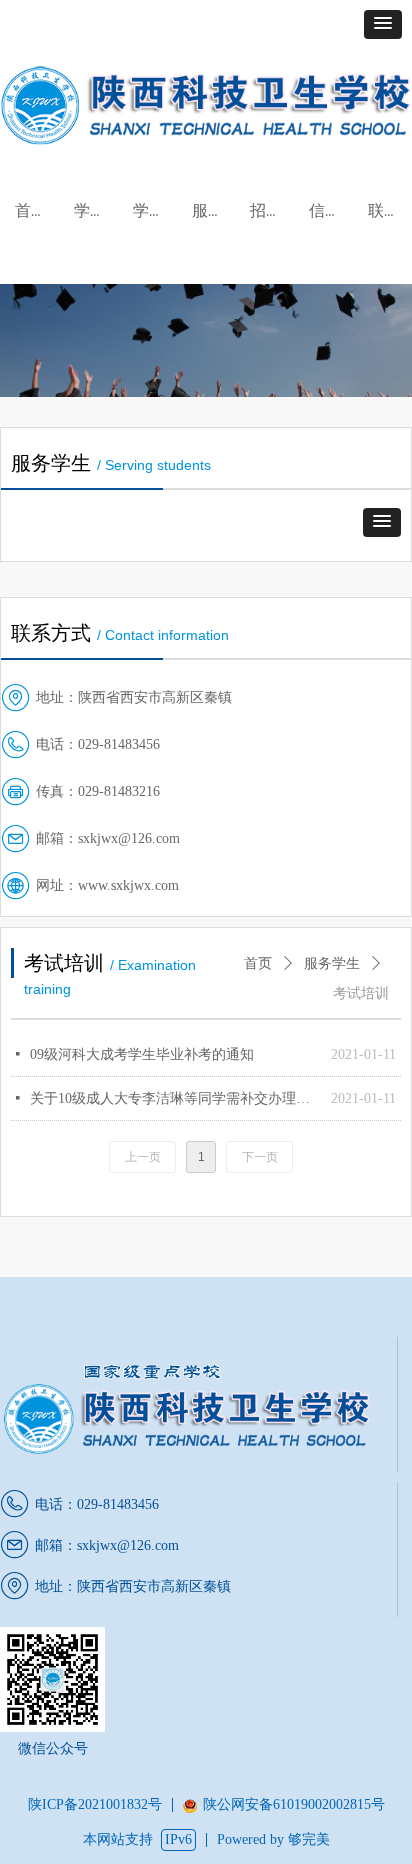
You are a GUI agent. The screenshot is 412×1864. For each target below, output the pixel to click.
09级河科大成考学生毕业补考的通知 (142, 1054)
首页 (258, 963)
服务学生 (332, 963)
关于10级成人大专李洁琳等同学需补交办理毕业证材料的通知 (175, 1098)
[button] (383, 24)
